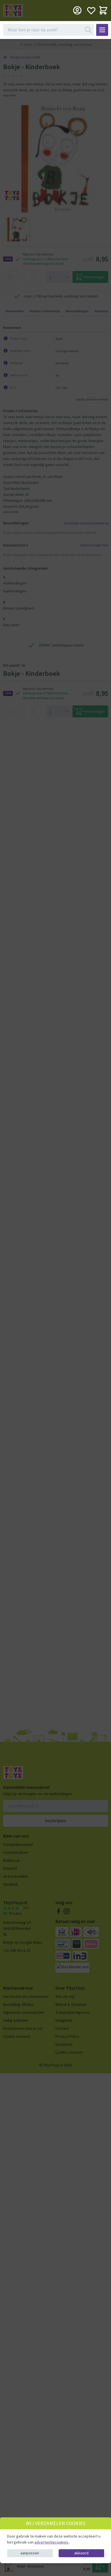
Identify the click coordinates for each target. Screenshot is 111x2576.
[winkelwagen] (103, 10)
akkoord (81, 2553)
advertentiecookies (52, 2542)
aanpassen (30, 2553)
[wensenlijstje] (91, 10)
